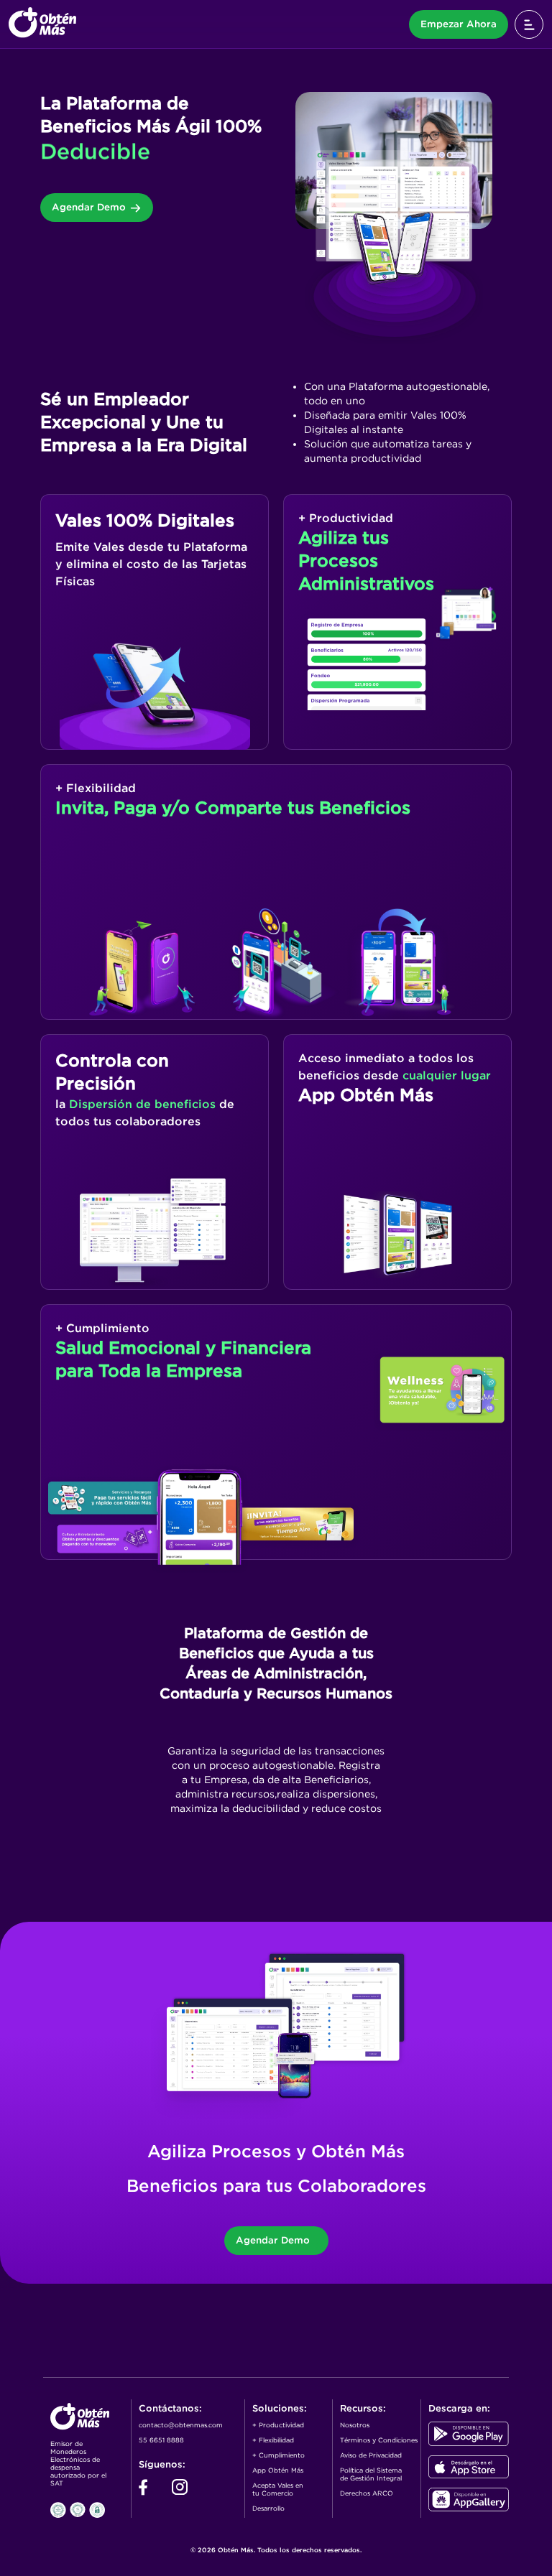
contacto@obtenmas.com (181, 2425)
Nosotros (355, 2425)
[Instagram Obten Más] (180, 2492)
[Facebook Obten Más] (143, 2492)
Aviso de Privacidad (371, 2455)
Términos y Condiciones (379, 2440)
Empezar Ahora (459, 24)
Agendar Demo (89, 207)
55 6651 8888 (161, 2440)
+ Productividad (278, 2425)
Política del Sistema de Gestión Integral (371, 2474)
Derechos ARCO (367, 2493)
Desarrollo (268, 2508)
